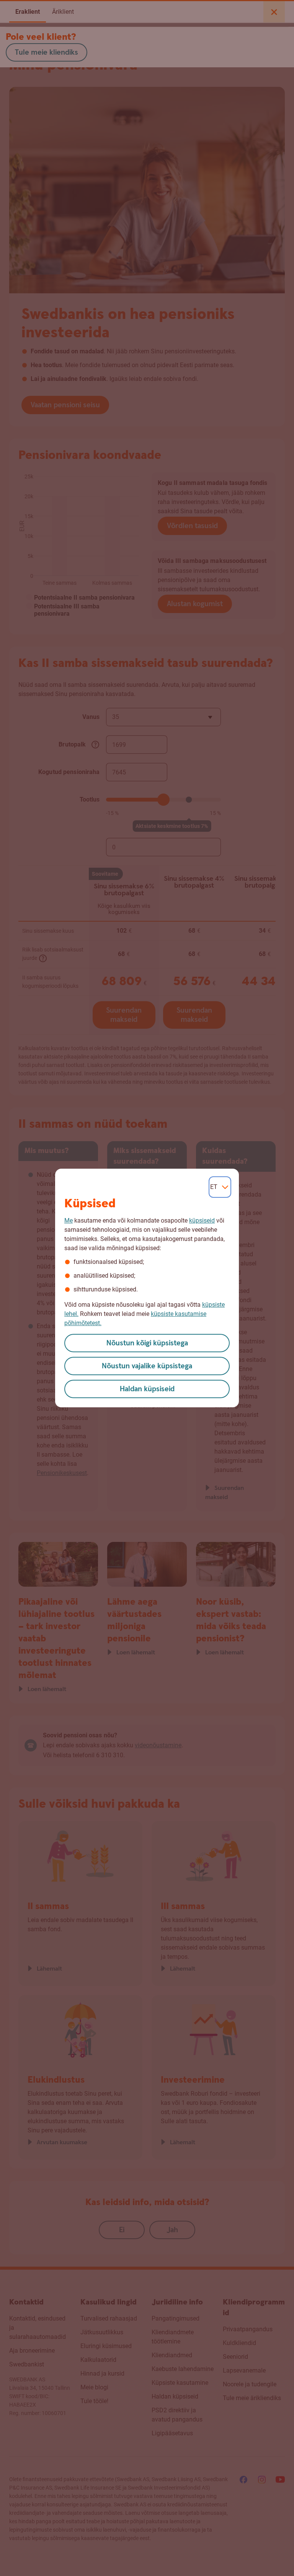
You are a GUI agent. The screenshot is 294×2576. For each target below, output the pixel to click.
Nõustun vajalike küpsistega (147, 1366)
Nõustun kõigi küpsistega (147, 1343)
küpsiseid (202, 1221)
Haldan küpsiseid (147, 1389)
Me (69, 1221)
